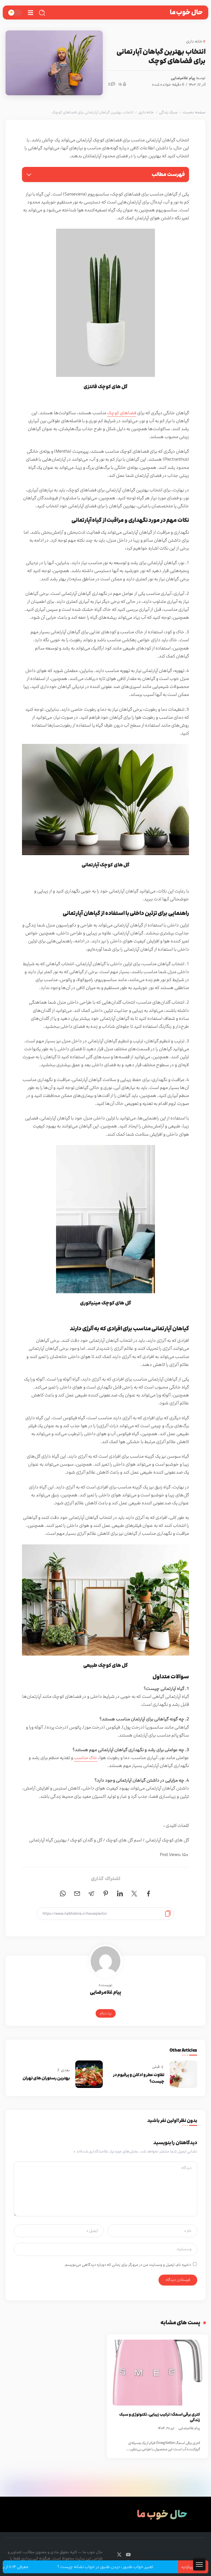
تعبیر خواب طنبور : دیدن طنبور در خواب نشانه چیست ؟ (134, 2567)
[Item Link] (158, 2373)
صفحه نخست (194, 112)
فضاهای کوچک (122, 413)
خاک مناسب (86, 1758)
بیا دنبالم (106, 2013)
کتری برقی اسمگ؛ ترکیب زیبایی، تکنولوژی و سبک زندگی (160, 2417)
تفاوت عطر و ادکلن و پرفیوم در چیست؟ (139, 2078)
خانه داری (146, 112)
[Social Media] (128, 2555)
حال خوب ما (186, 12)
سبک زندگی (168, 112)
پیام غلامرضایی (183, 78)
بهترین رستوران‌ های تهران (46, 2078)
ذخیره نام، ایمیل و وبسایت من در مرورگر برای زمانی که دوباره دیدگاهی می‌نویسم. (128, 2265)
